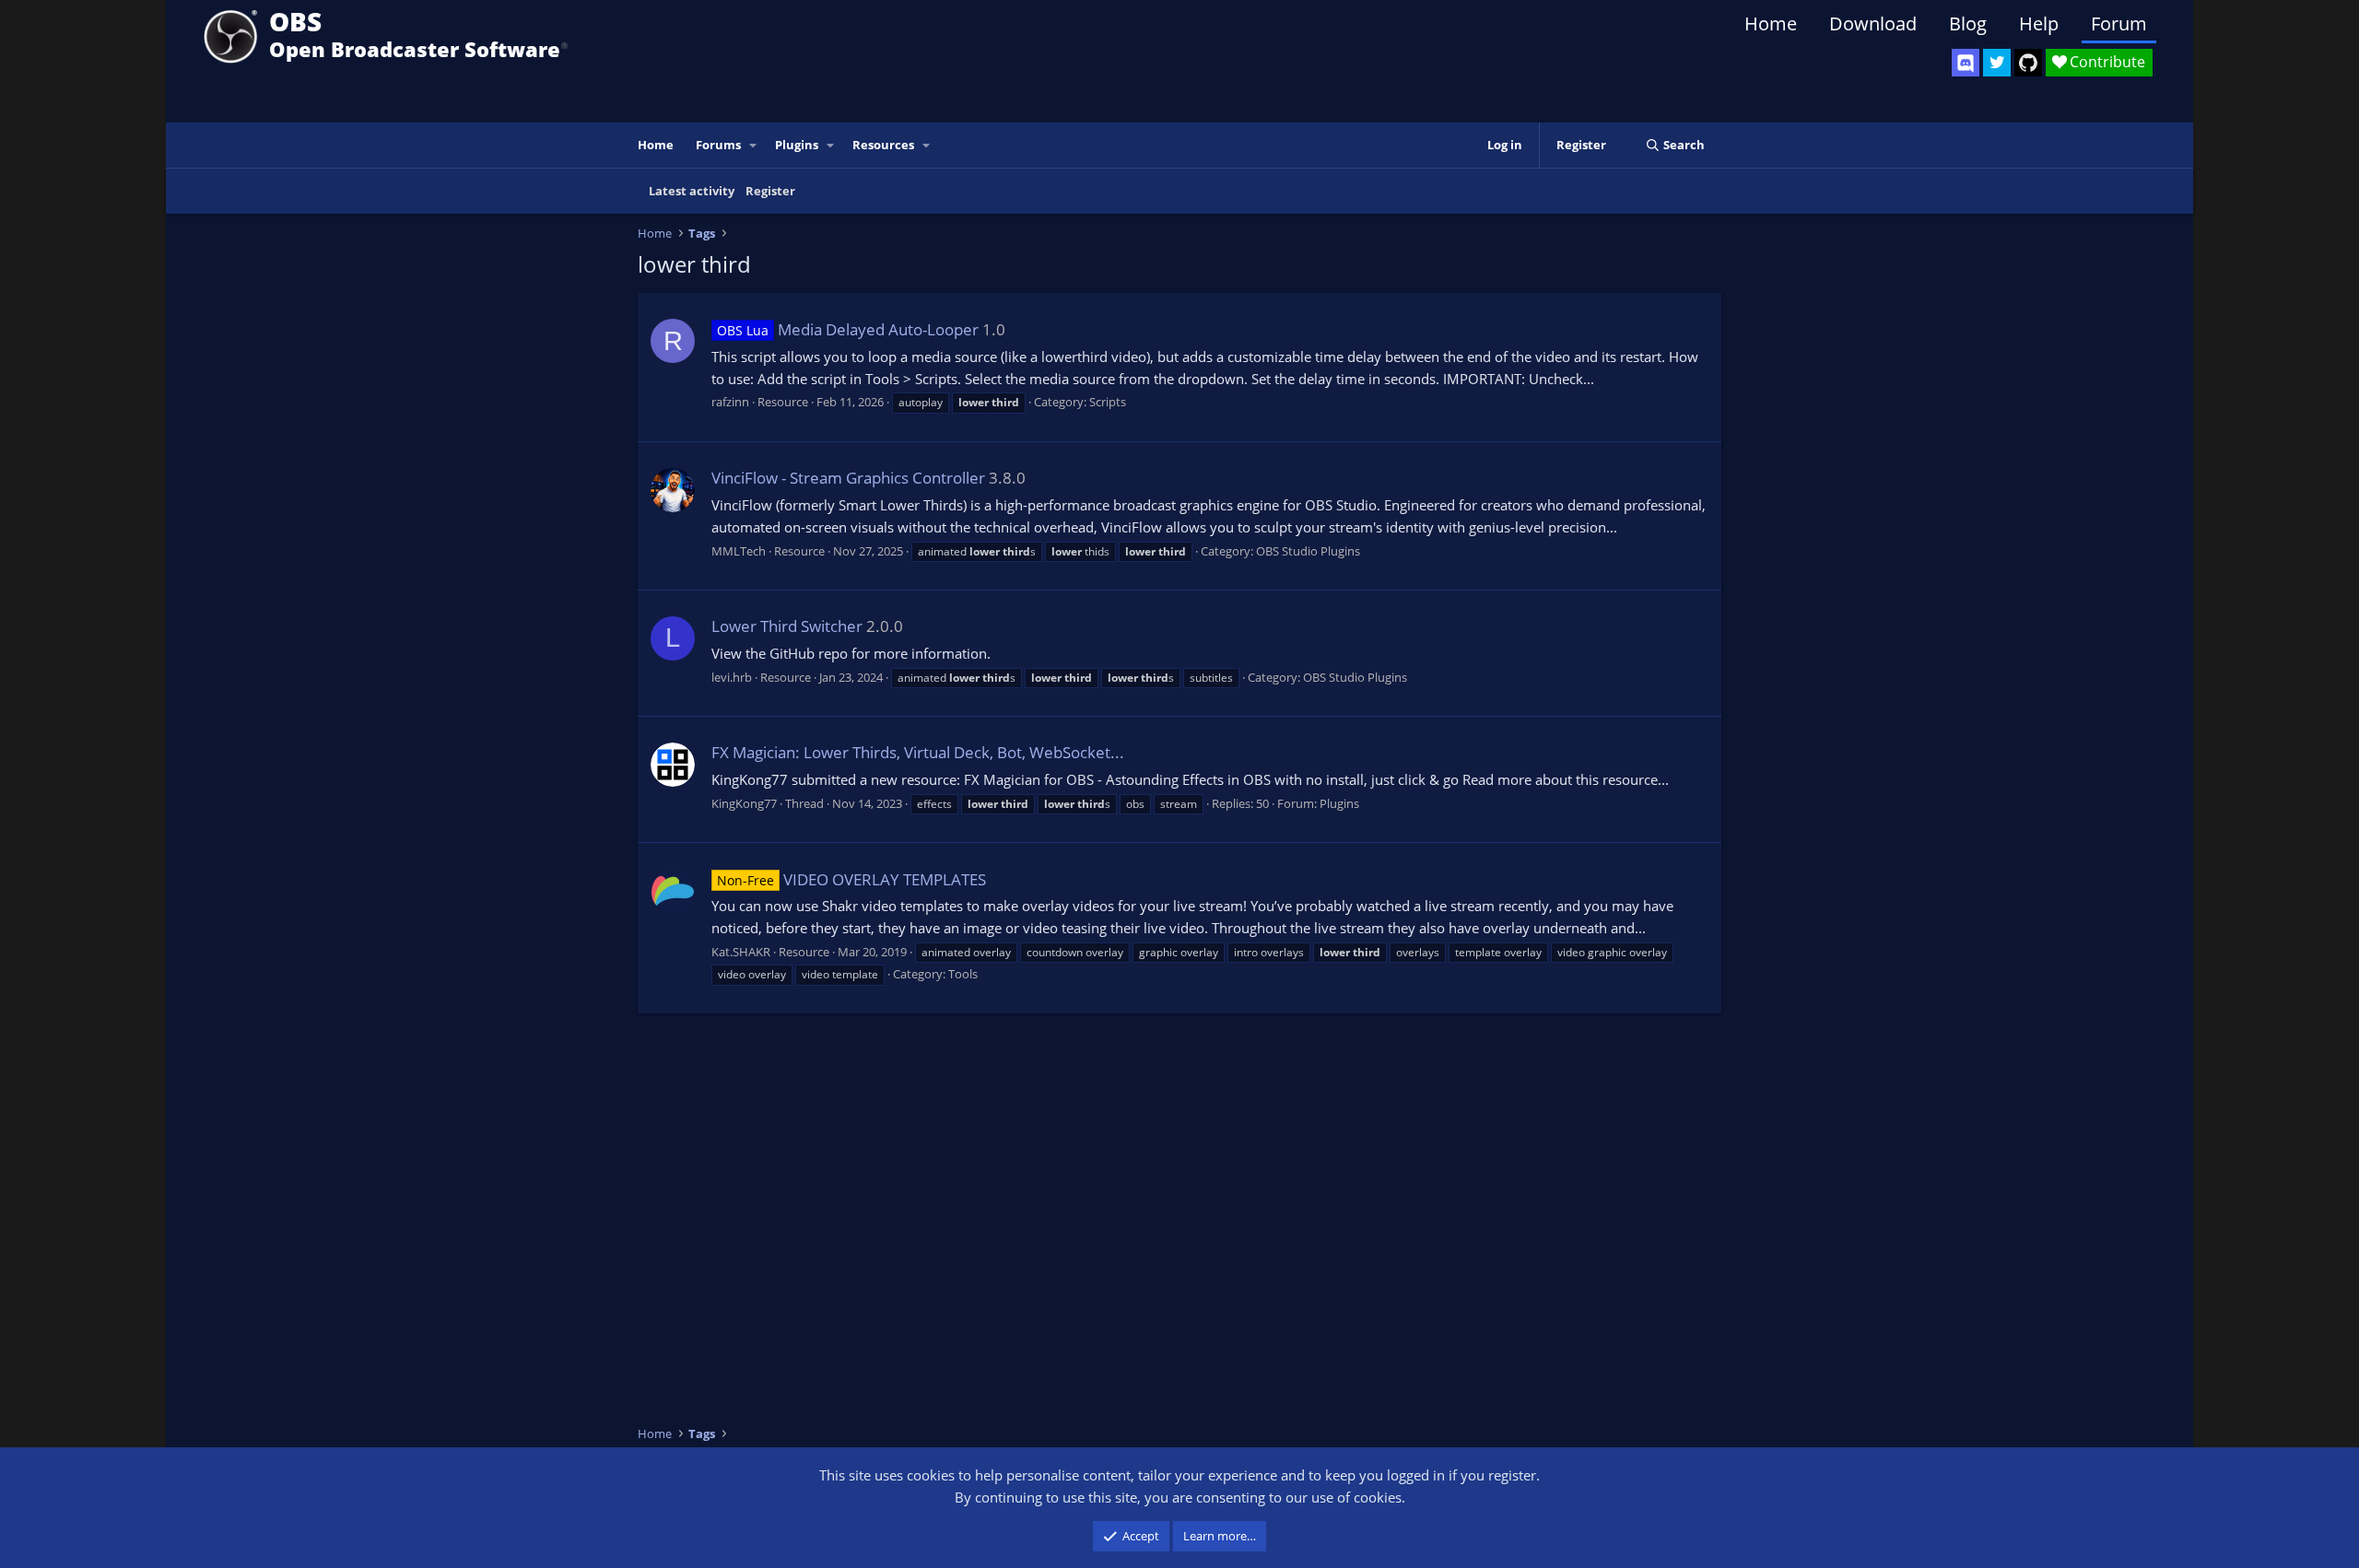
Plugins (797, 145)
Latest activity (692, 191)
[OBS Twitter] (1997, 63)
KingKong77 (744, 803)
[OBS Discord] (1966, 63)
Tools (963, 974)
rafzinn (730, 402)
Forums (718, 145)
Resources (883, 145)
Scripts (1108, 402)
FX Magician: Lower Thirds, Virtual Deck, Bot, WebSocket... (918, 752)
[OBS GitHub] (2028, 63)
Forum (2119, 23)
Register (770, 191)
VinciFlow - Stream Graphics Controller (848, 478)
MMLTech (739, 551)
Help (2039, 23)
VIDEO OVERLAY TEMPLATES (851, 879)
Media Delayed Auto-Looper (848, 329)
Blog (1968, 23)
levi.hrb (732, 677)
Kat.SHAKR (741, 952)
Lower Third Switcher (787, 626)
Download (1873, 23)
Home (1771, 23)
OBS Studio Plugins (1308, 551)
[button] (754, 145)
